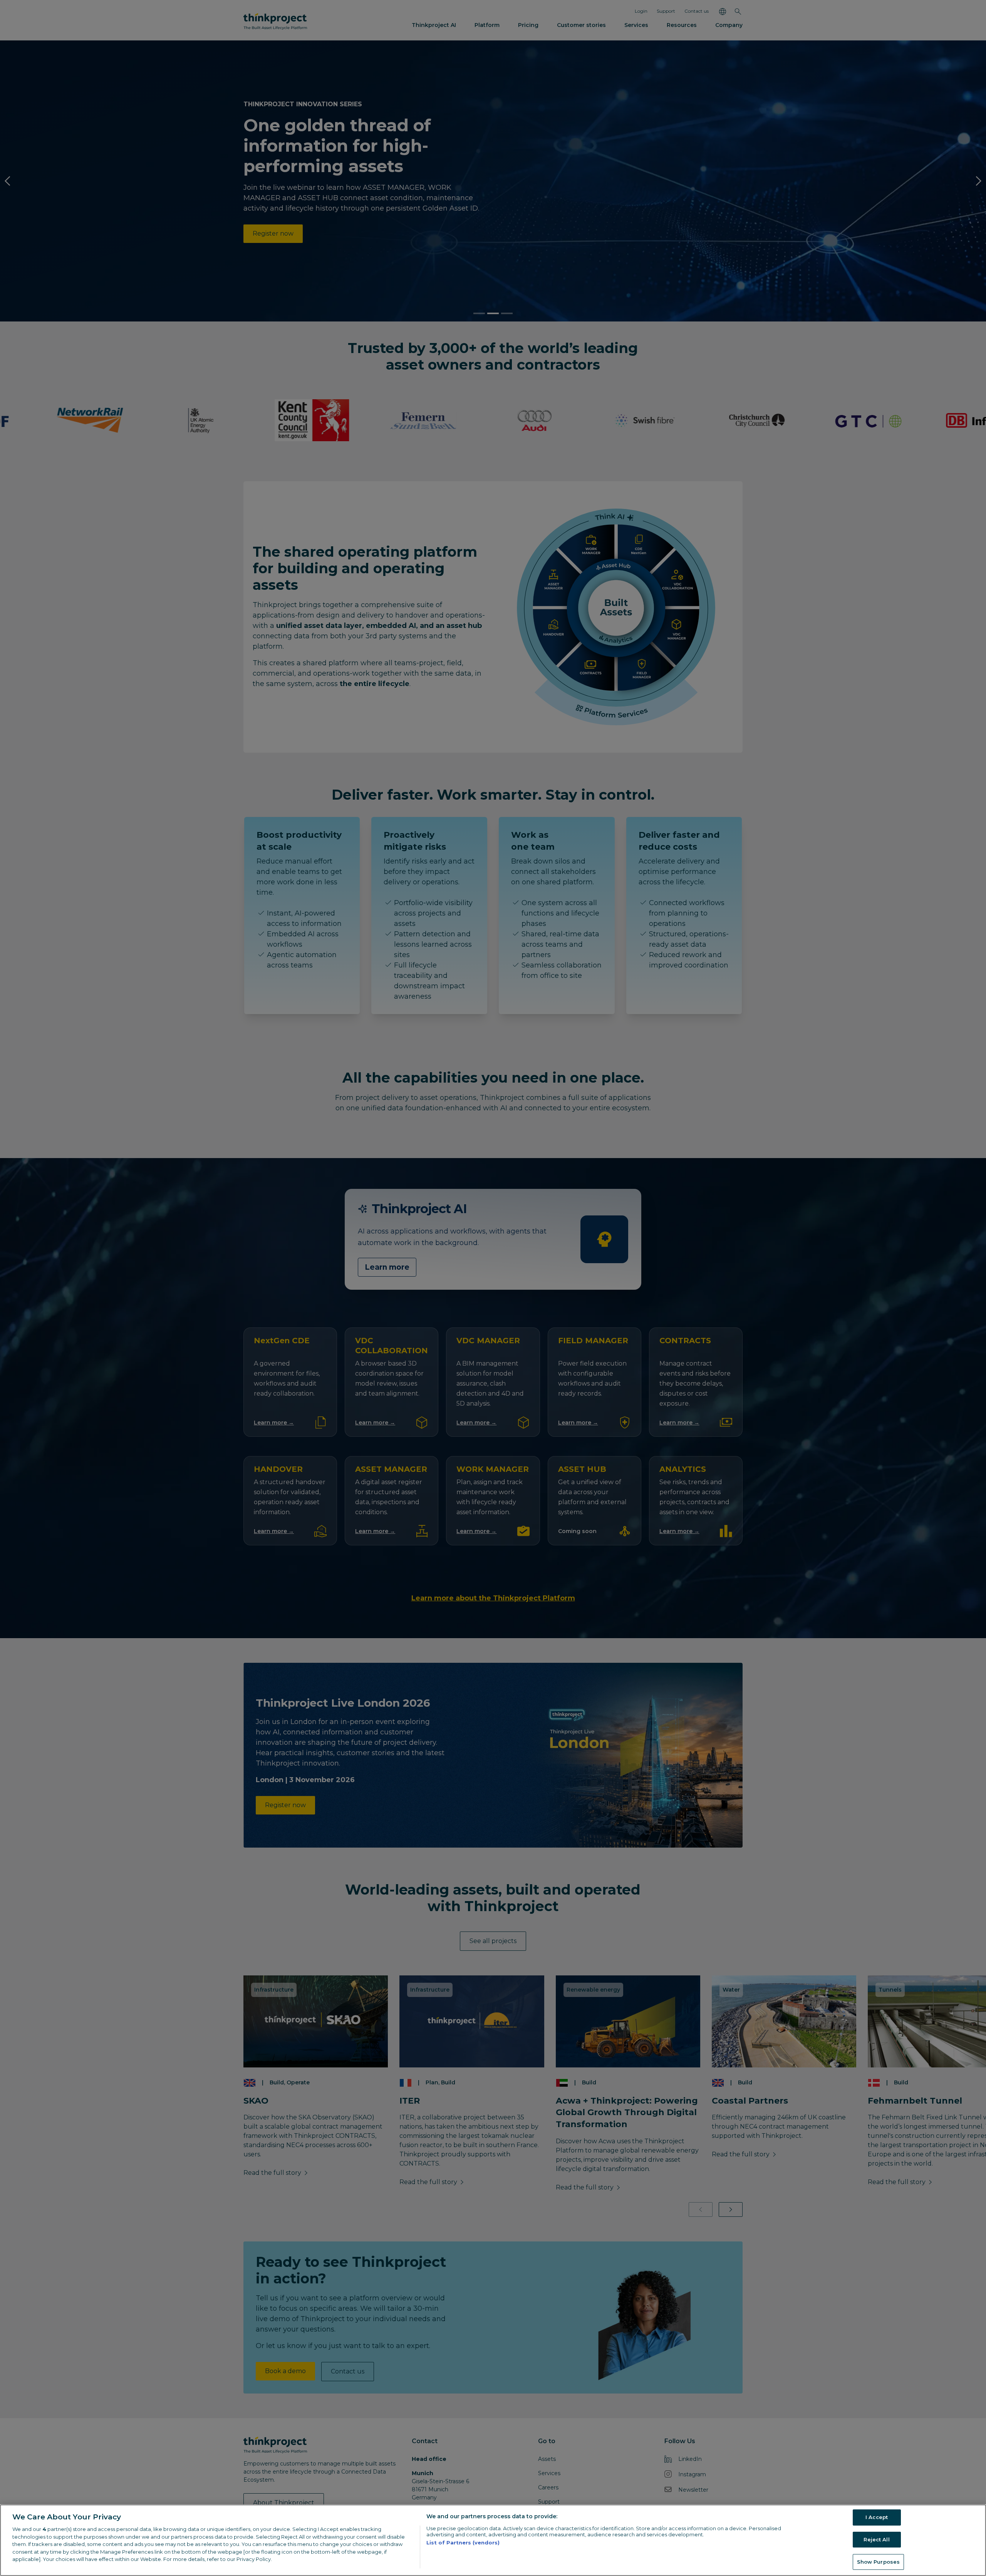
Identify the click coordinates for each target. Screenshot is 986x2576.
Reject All (876, 2539)
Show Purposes (879, 2561)
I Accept (877, 2517)
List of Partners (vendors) (463, 2543)
